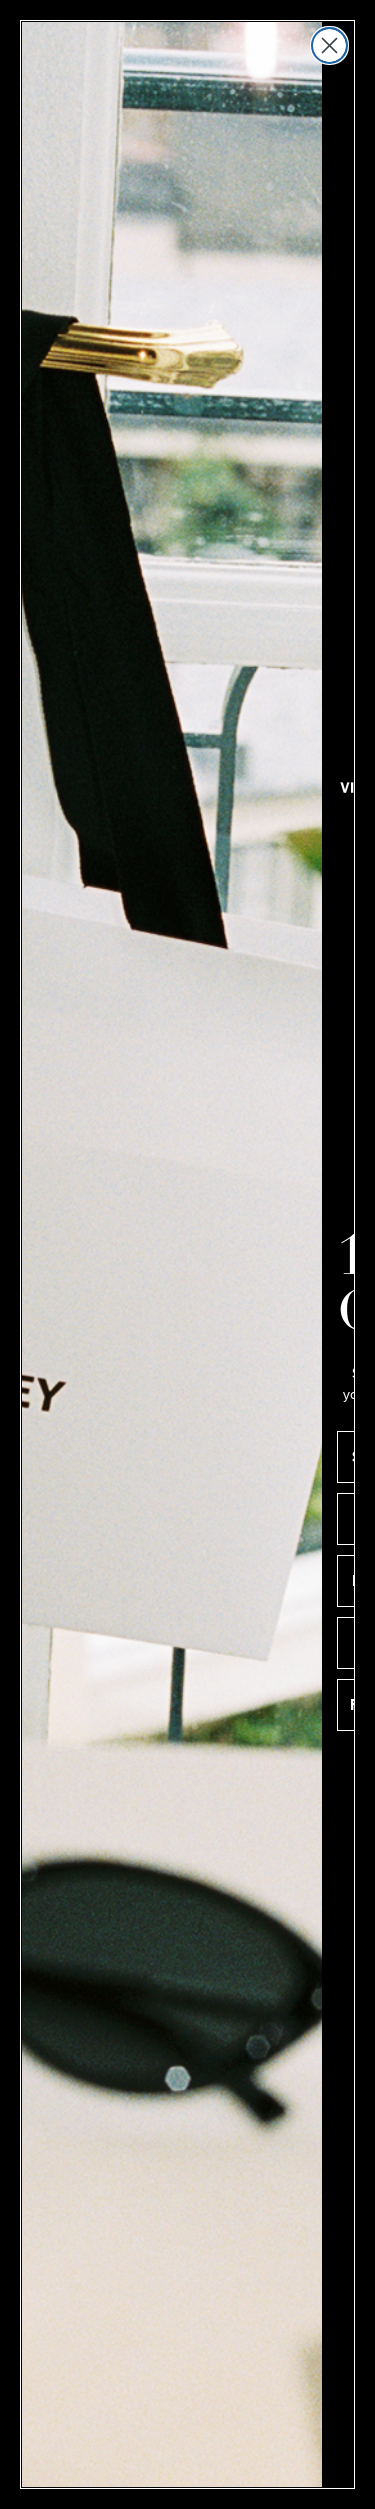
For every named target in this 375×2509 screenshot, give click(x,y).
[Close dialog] (329, 45)
